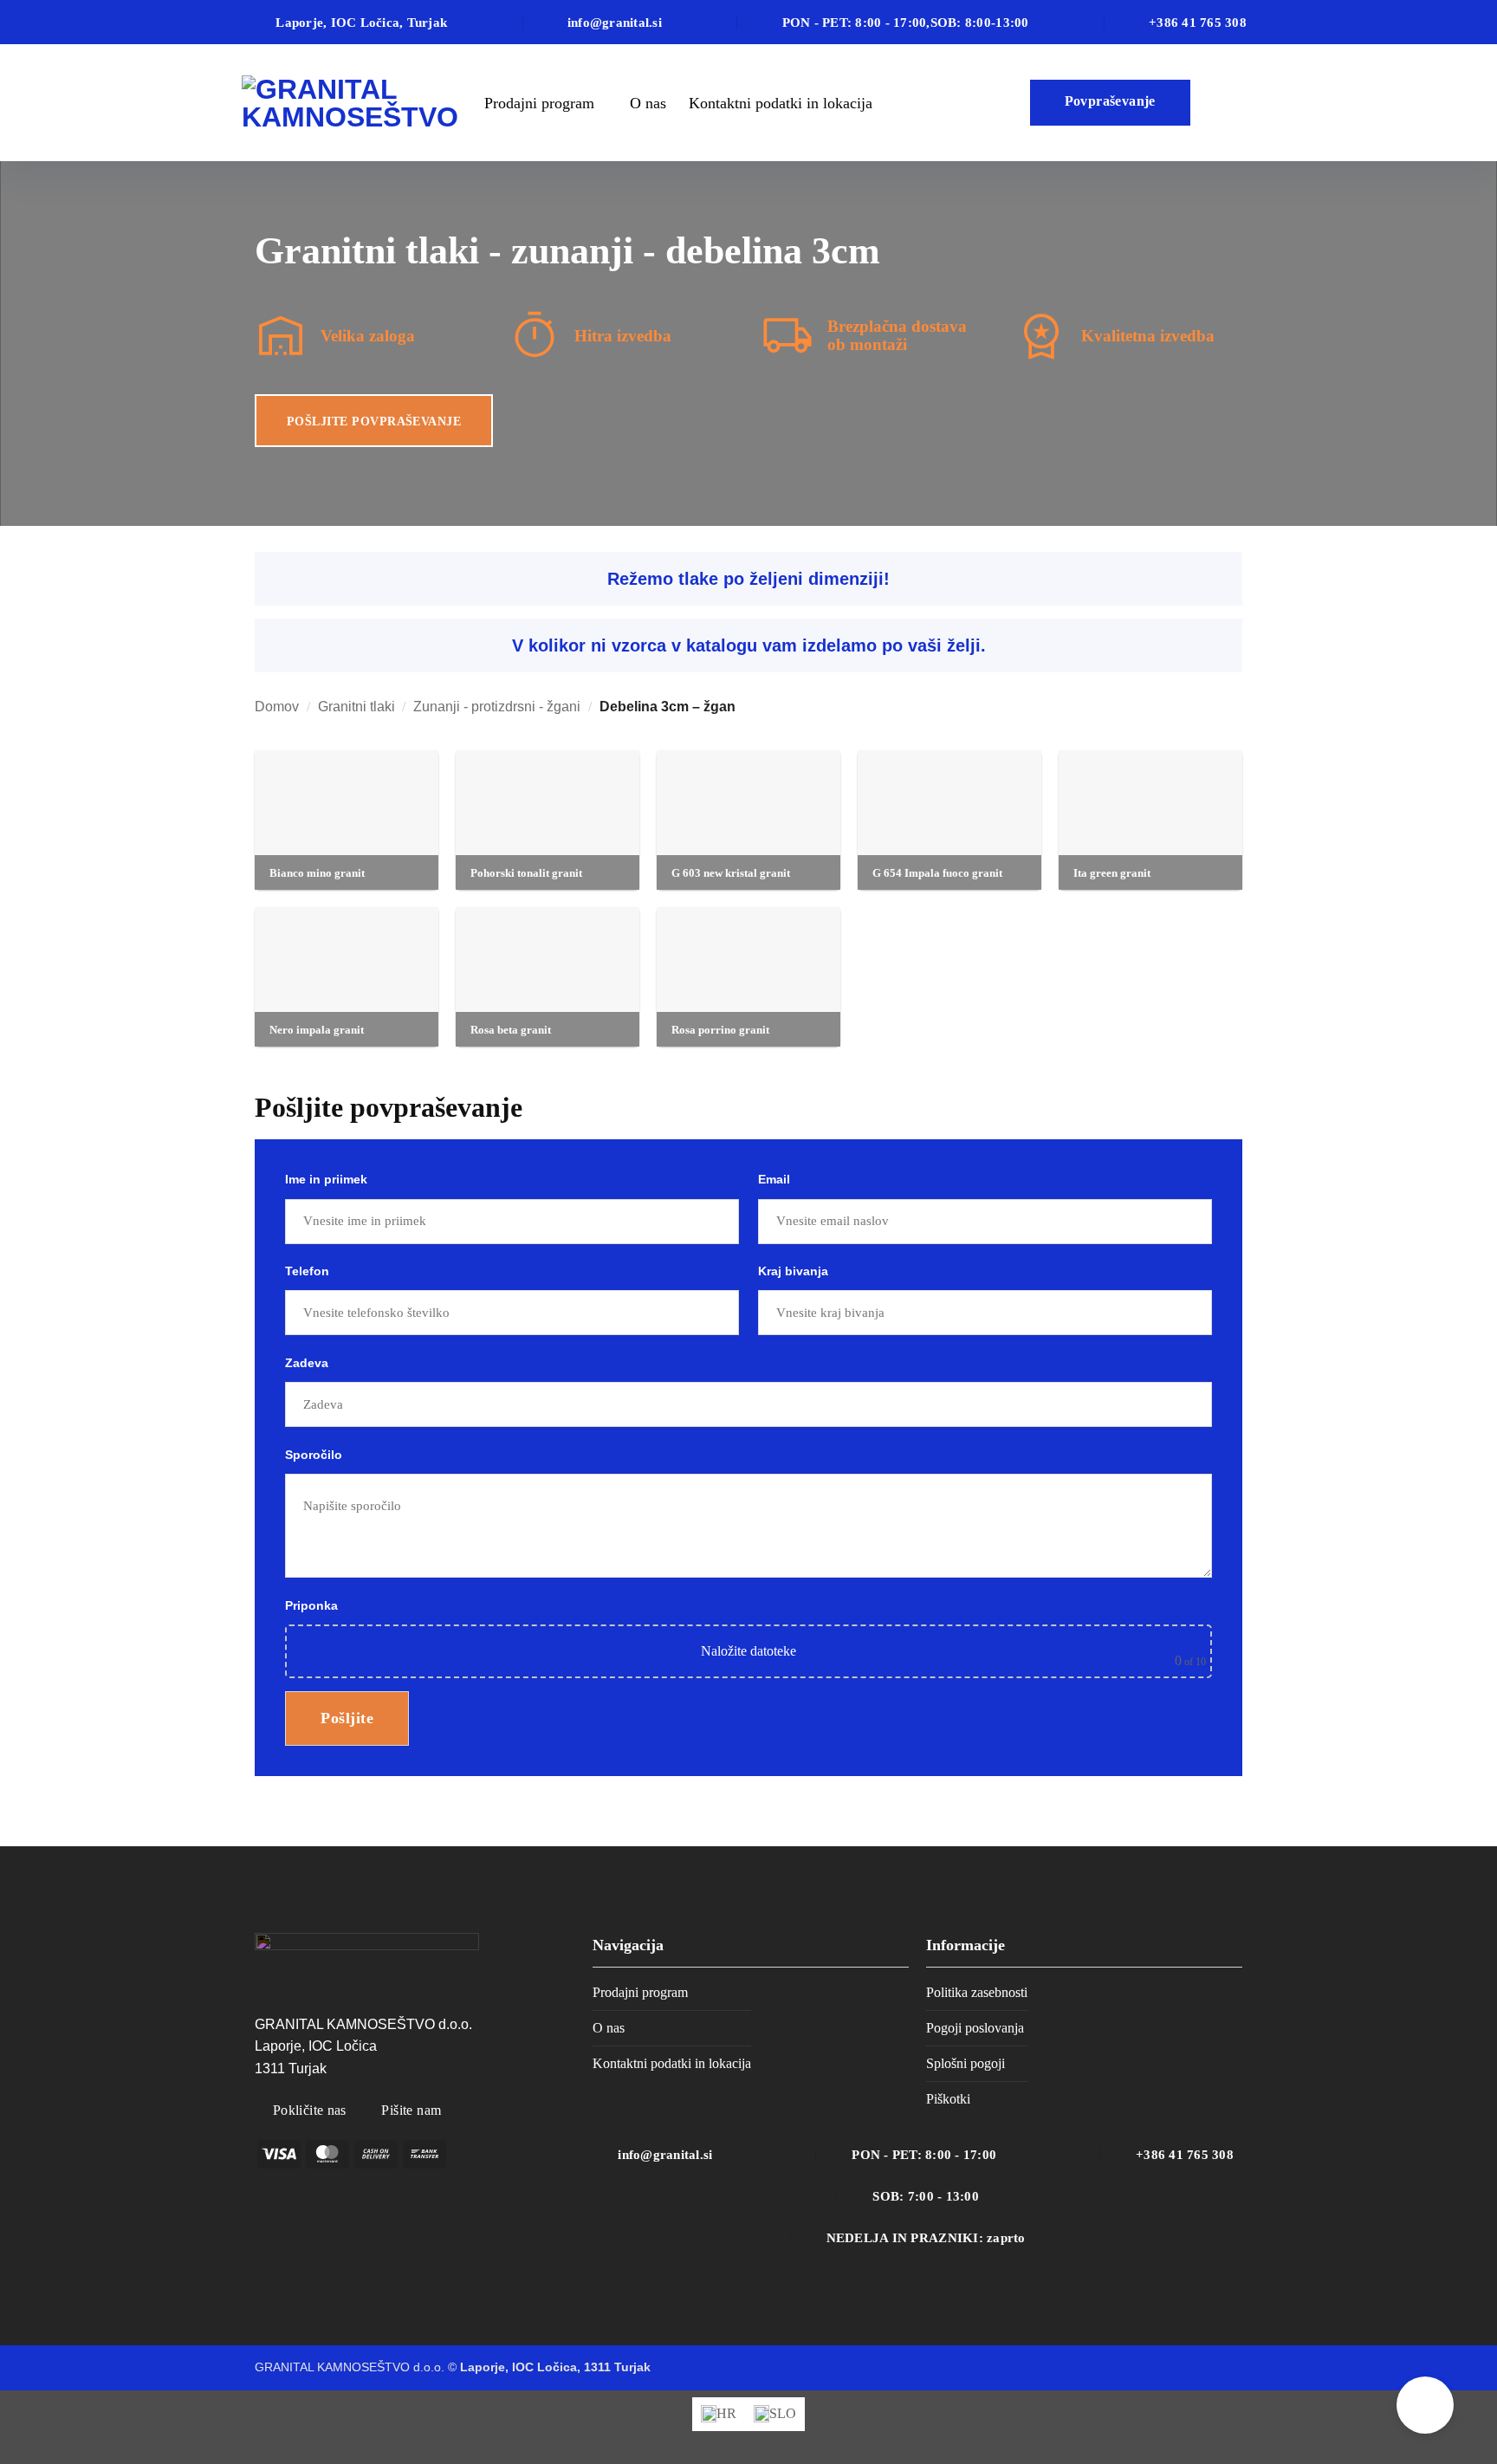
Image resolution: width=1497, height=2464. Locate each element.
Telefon (307, 1271)
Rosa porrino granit (720, 1030)
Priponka (745, 1633)
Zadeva (307, 1363)
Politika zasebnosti (977, 1992)
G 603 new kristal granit (731, 873)
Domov (277, 707)
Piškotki (948, 2099)
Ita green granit (1112, 873)
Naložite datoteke (748, 1651)
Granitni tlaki (356, 707)
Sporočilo (314, 1455)
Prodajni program (539, 103)
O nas (648, 103)
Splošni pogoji (966, 2063)
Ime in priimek (326, 1179)
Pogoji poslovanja (975, 2028)
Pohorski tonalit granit (526, 873)
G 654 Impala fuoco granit (937, 873)
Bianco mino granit (317, 873)
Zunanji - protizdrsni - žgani (497, 707)
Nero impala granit (317, 1030)
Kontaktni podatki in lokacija (781, 103)
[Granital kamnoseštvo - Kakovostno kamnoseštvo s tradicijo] (350, 103)
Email (774, 1179)
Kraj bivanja (793, 1271)
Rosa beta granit (511, 1030)
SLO (1228, 103)
